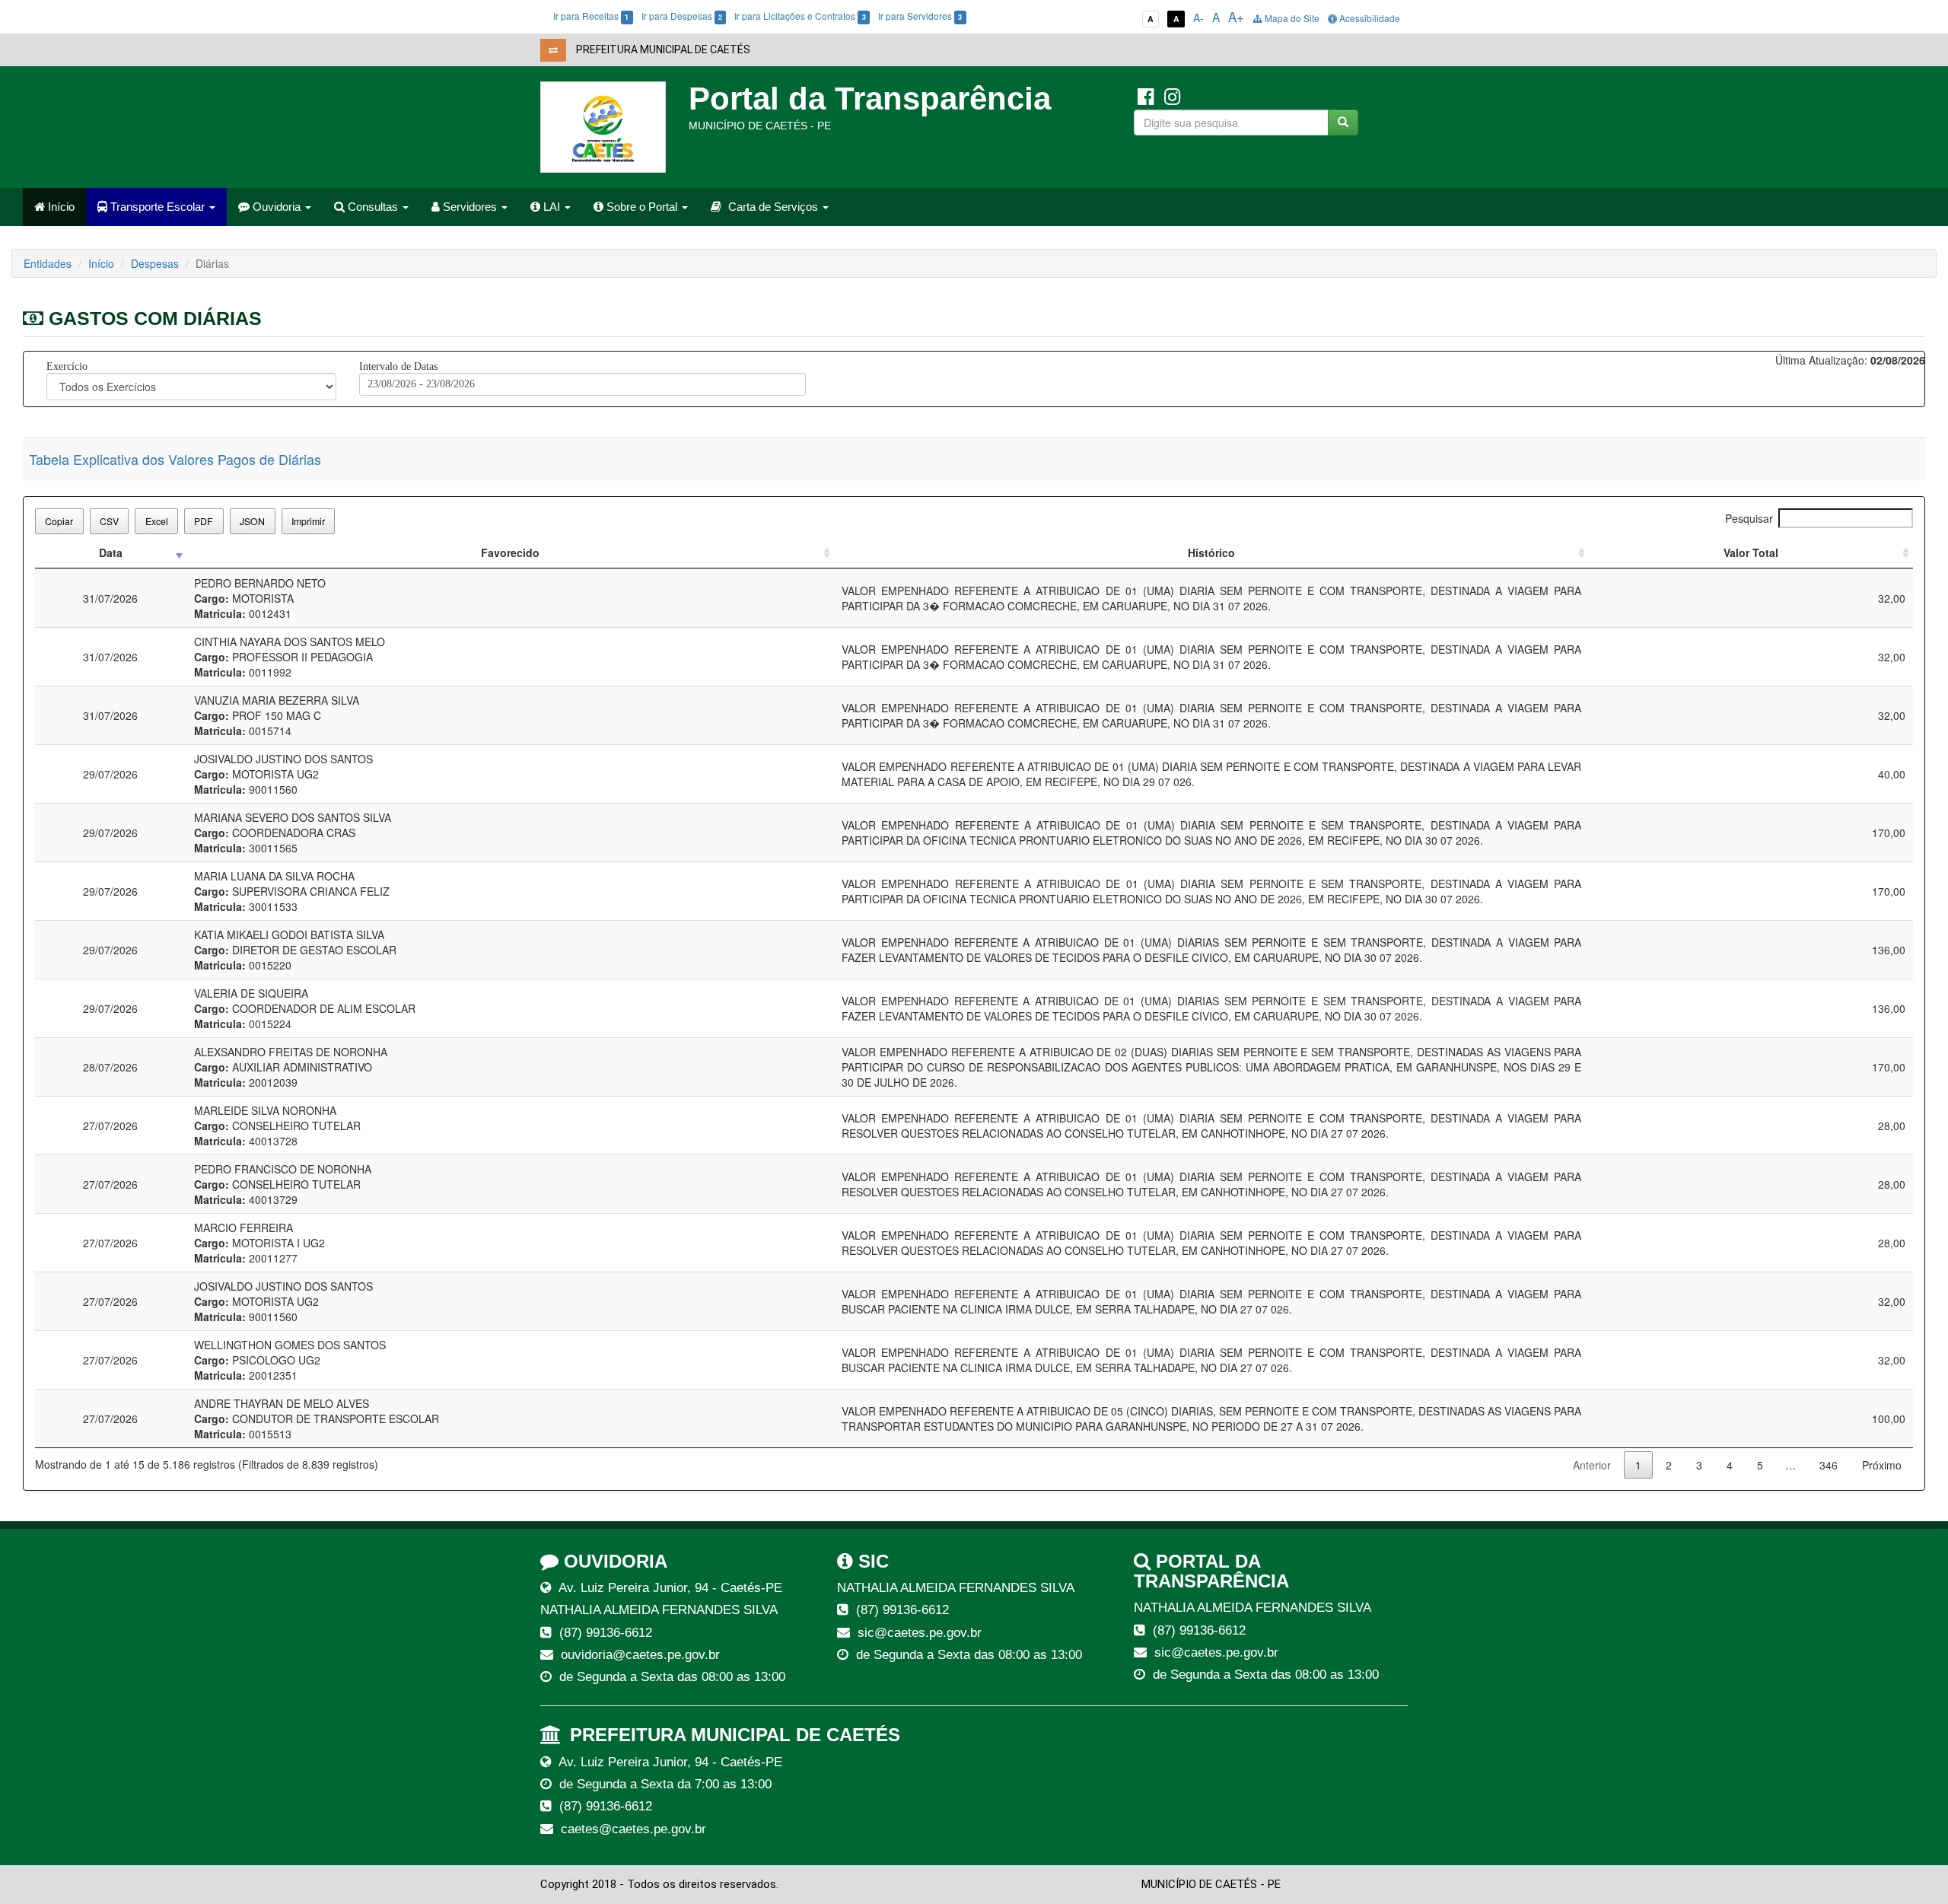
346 (1829, 1465)
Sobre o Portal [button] (642, 207)
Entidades (48, 263)
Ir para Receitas (591, 16)
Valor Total (1751, 552)
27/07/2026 (110, 1126)
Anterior (1592, 1465)
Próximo (1882, 1465)
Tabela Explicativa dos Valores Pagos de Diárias (175, 459)
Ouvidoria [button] (277, 207)
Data (111, 552)
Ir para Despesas (682, 16)
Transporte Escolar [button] (158, 207)
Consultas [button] (373, 207)
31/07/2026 (110, 598)
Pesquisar (1749, 518)
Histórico (1211, 552)
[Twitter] (1172, 95)
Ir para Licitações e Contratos (800, 16)
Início (60, 207)
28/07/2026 (110, 1067)
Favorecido (510, 552)
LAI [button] (552, 207)
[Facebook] (1146, 95)
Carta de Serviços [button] (773, 207)
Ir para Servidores (920, 16)
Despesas (155, 263)
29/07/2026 (110, 774)
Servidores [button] (470, 207)
